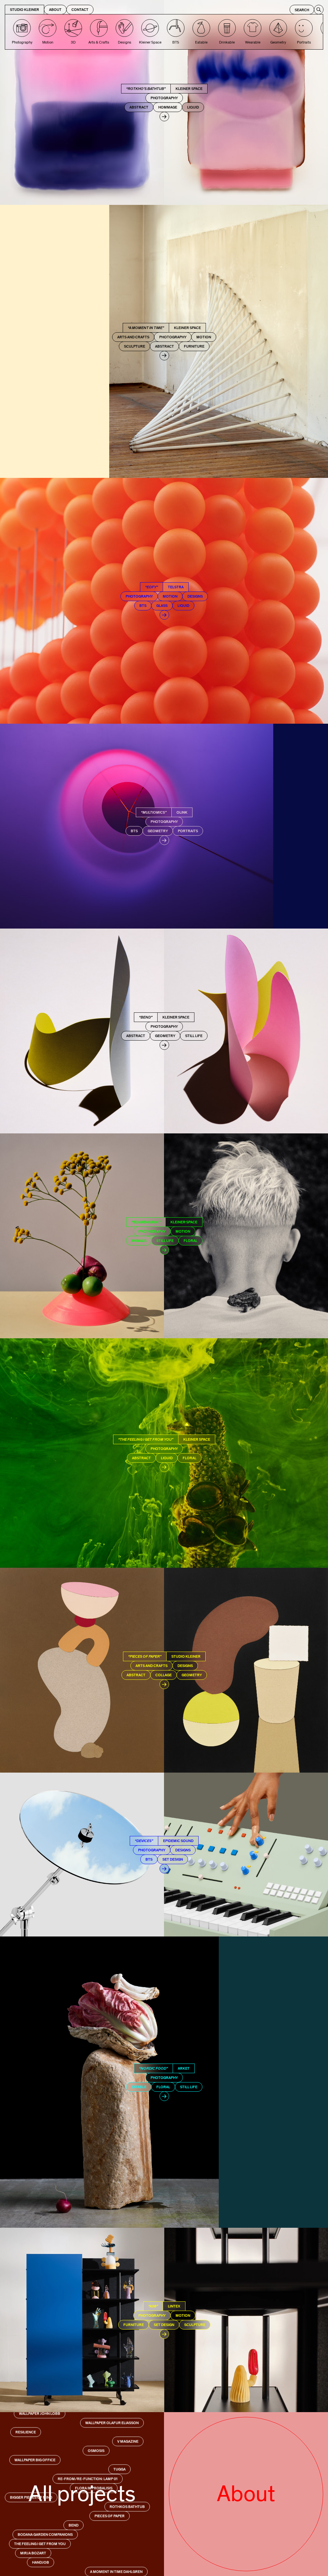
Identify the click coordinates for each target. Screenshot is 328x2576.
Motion (48, 42)
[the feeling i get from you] (164, 1453)
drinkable (227, 42)
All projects (82, 2494)
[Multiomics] (164, 826)
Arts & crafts (99, 42)
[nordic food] (164, 2082)
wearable (253, 42)
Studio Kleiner (25, 10)
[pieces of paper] (164, 1670)
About (55, 10)
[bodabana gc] (164, 1236)
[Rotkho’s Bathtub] (164, 102)
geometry (278, 42)
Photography (22, 42)
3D (73, 42)
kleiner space (150, 42)
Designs (125, 42)
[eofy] (164, 601)
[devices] (164, 1855)
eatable (201, 42)
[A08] (164, 2320)
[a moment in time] (164, 341)
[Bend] (164, 1031)
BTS (176, 42)
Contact (80, 10)
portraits (304, 42)
